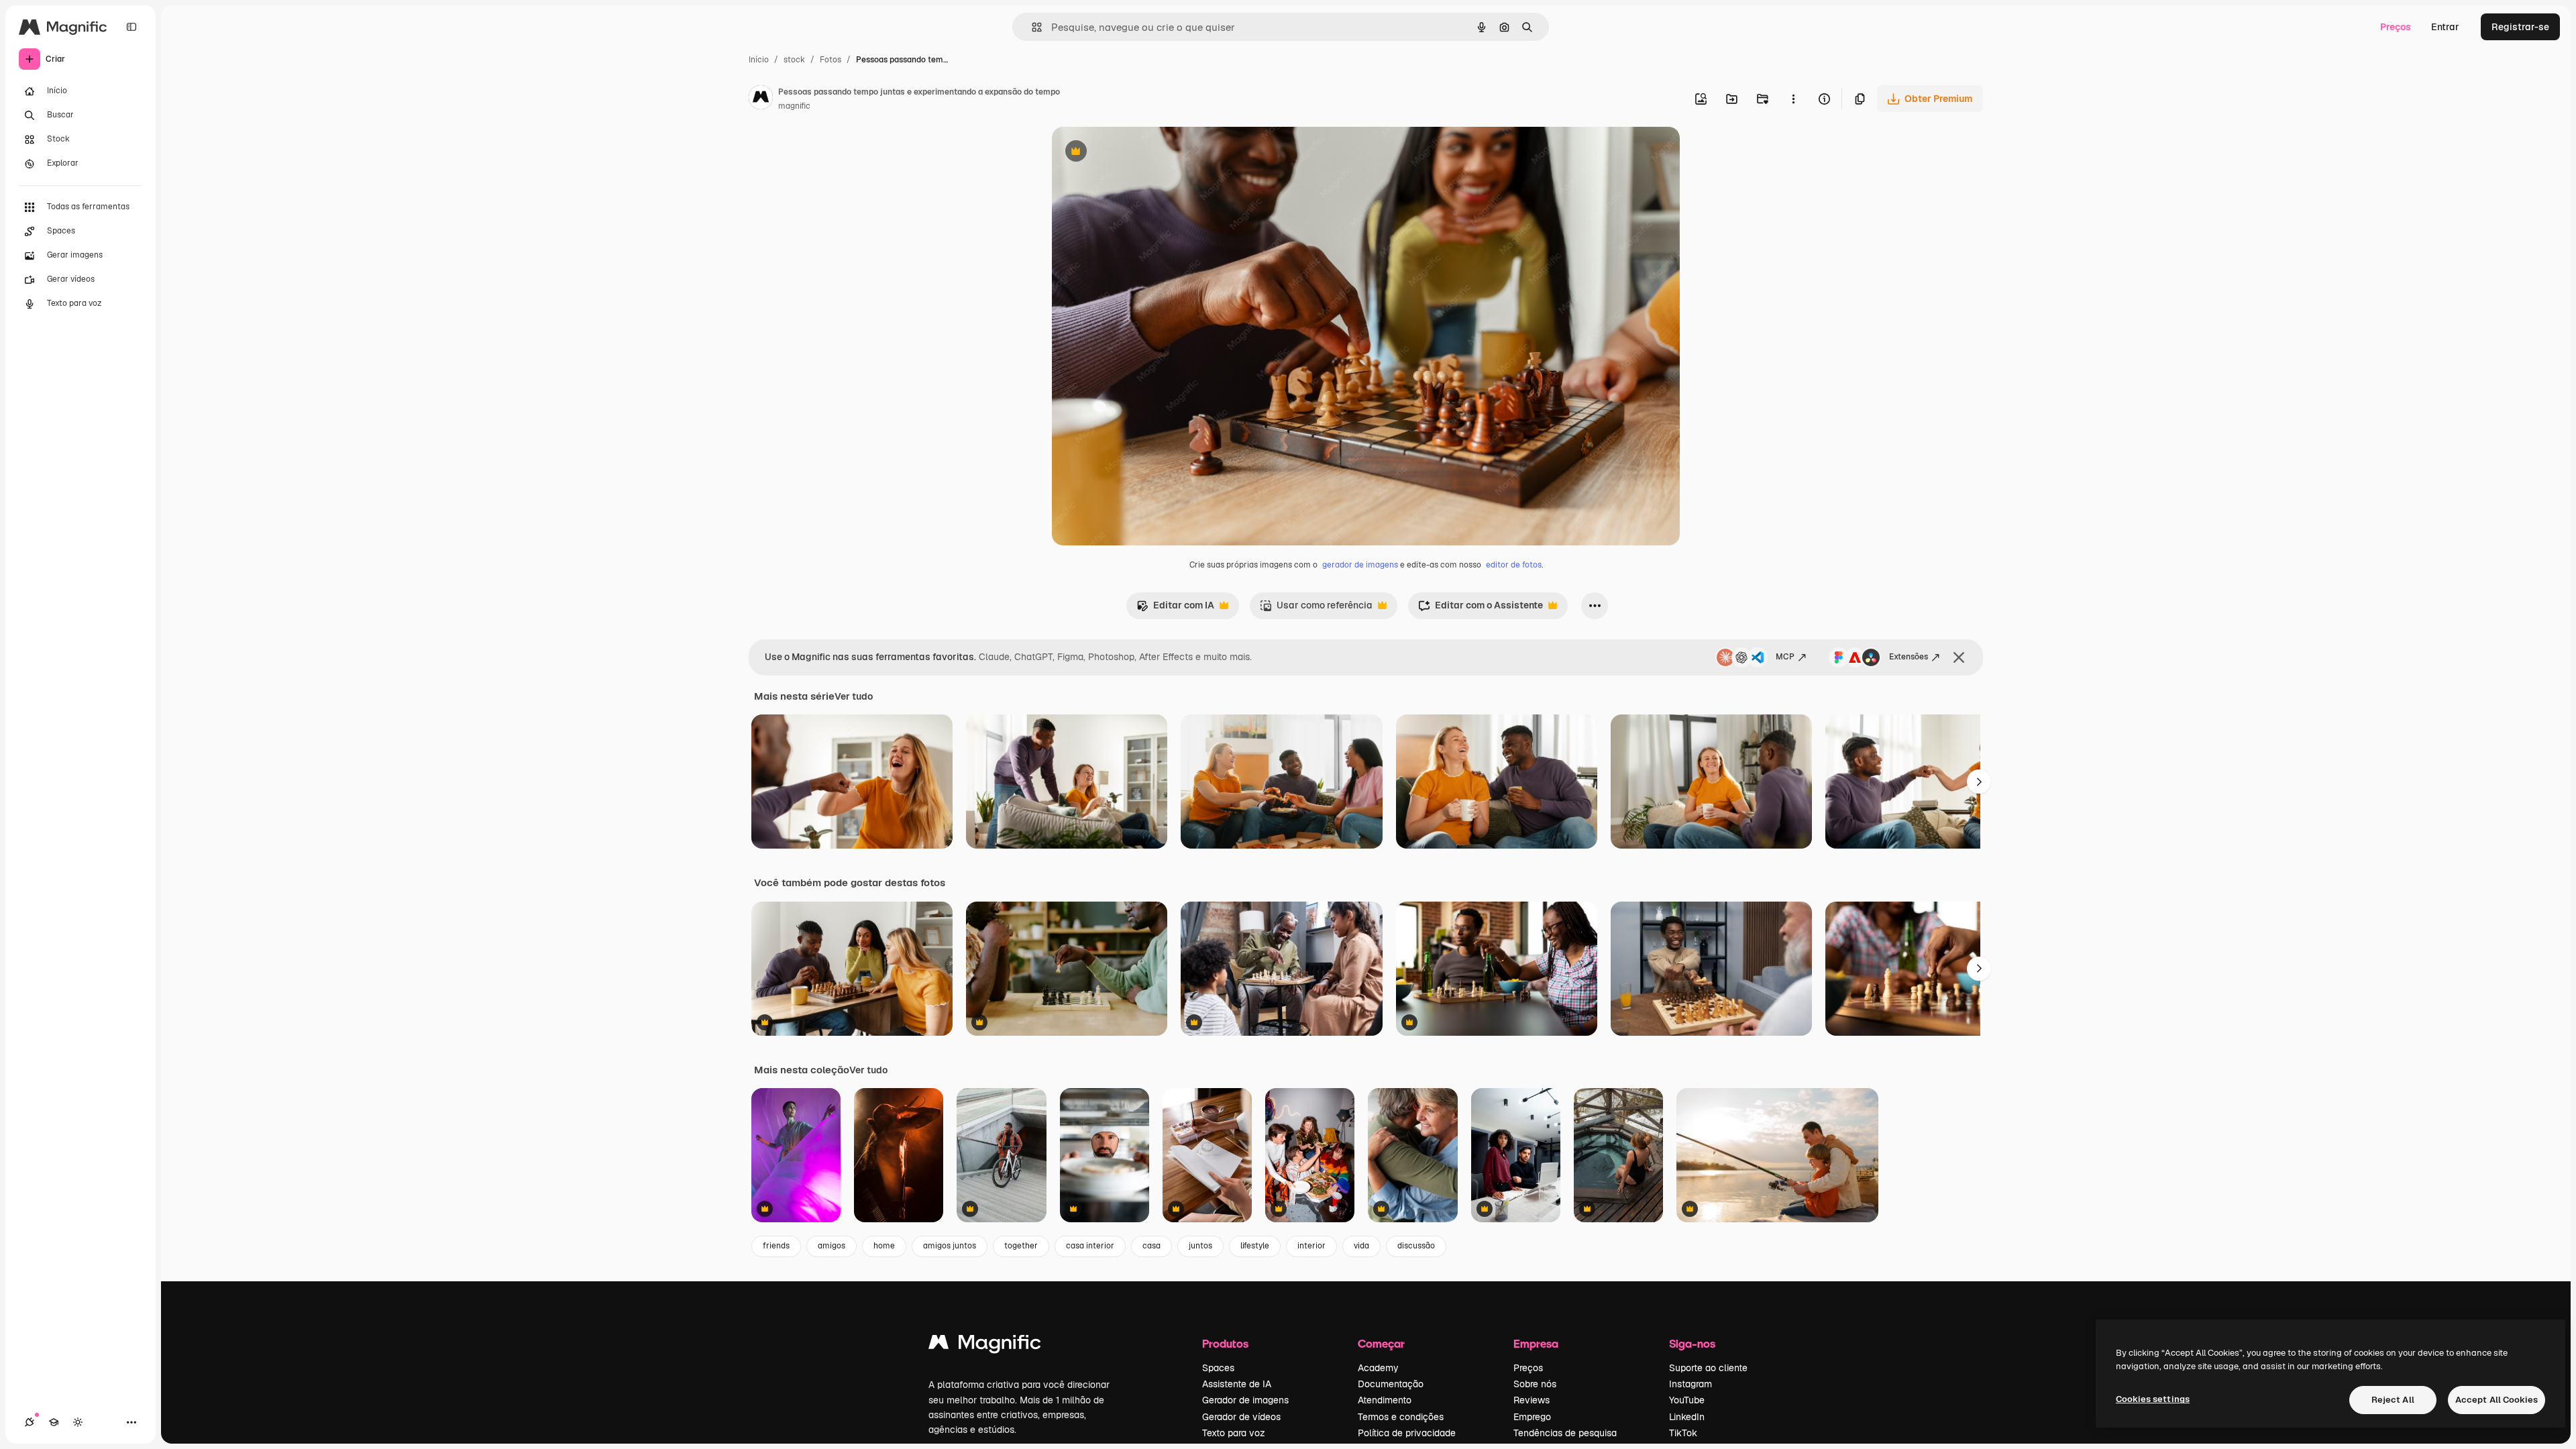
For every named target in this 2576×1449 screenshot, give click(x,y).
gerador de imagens (1360, 565)
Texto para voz (1234, 1433)
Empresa (1536, 1343)
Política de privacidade (1407, 1433)
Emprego (1532, 1417)
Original (1138, 153)
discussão (1416, 1246)
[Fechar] (1959, 657)
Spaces (1218, 1368)
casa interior (1090, 1246)
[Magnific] (985, 1345)
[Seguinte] (1979, 782)
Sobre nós (1535, 1384)
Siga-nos (1692, 1343)
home (884, 1246)
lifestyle (1255, 1246)
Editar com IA (1175, 609)
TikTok (1683, 1433)
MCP (1785, 657)
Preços (2396, 27)
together (1021, 1246)
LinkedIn (1687, 1417)
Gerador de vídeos (1241, 1417)
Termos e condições (1401, 1417)
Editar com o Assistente (1481, 609)
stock (794, 60)
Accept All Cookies (2497, 1400)
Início (759, 60)
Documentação (1391, 1384)
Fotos (830, 60)
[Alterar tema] (78, 1422)
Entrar (2445, 27)
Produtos (1225, 1343)
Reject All (2393, 1400)
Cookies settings (2153, 1399)
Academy (1378, 1368)
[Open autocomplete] (1031, 27)
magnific (794, 106)
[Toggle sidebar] (131, 27)
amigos (831, 1246)
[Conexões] (30, 1422)
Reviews (1532, 1400)
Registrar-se (2520, 27)
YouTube (1687, 1400)
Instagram (1690, 1384)
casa (1151, 1246)
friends (776, 1246)
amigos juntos (950, 1246)
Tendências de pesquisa (1565, 1433)
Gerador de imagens (1245, 1400)
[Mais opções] (1793, 99)
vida (1361, 1246)
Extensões (1909, 657)
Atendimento (1385, 1400)
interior (1311, 1246)
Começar (1381, 1343)
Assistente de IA (1237, 1384)
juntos (1200, 1246)
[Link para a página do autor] (761, 99)
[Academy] (54, 1422)
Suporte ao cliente (1708, 1368)
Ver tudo (854, 696)
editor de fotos (1514, 565)
